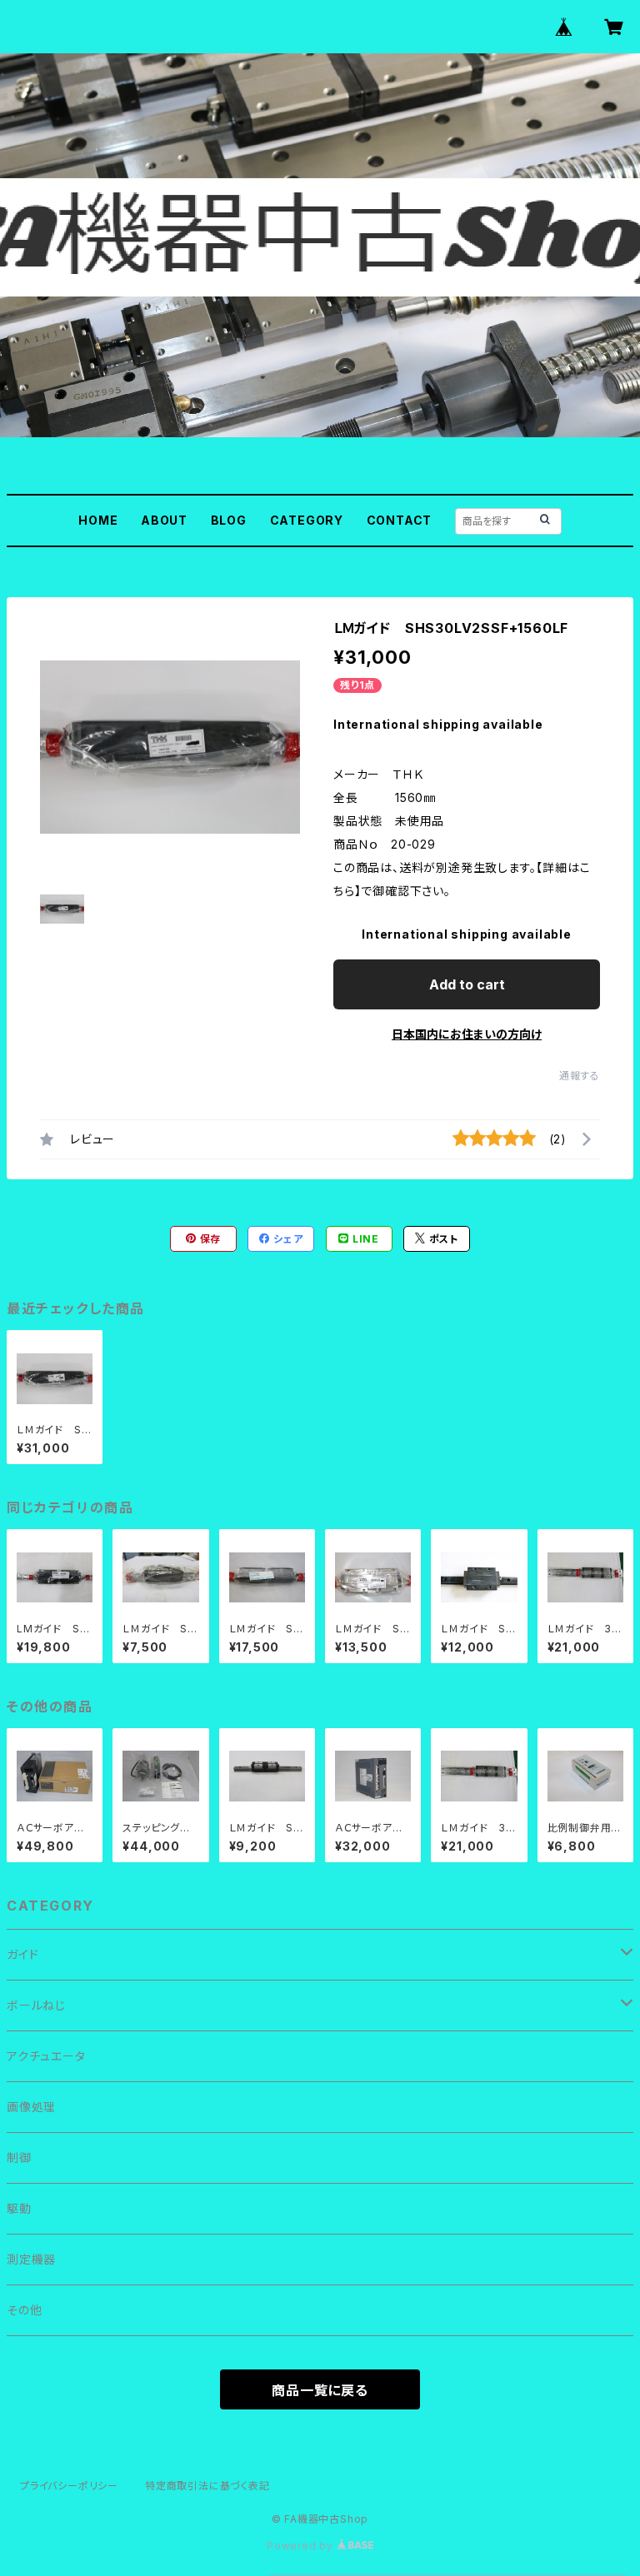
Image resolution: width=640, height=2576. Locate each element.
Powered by (302, 2546)
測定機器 (31, 2259)
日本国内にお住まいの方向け (467, 1034)
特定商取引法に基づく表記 (207, 2486)
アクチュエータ (46, 2056)
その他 (24, 2310)
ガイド (22, 1954)
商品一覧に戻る (320, 2390)
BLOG (229, 520)
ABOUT (164, 520)
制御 (19, 2157)
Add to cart (467, 984)
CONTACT (400, 520)
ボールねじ (36, 2005)
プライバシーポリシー (69, 2486)
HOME (98, 520)
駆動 (19, 2208)
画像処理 (31, 2107)
